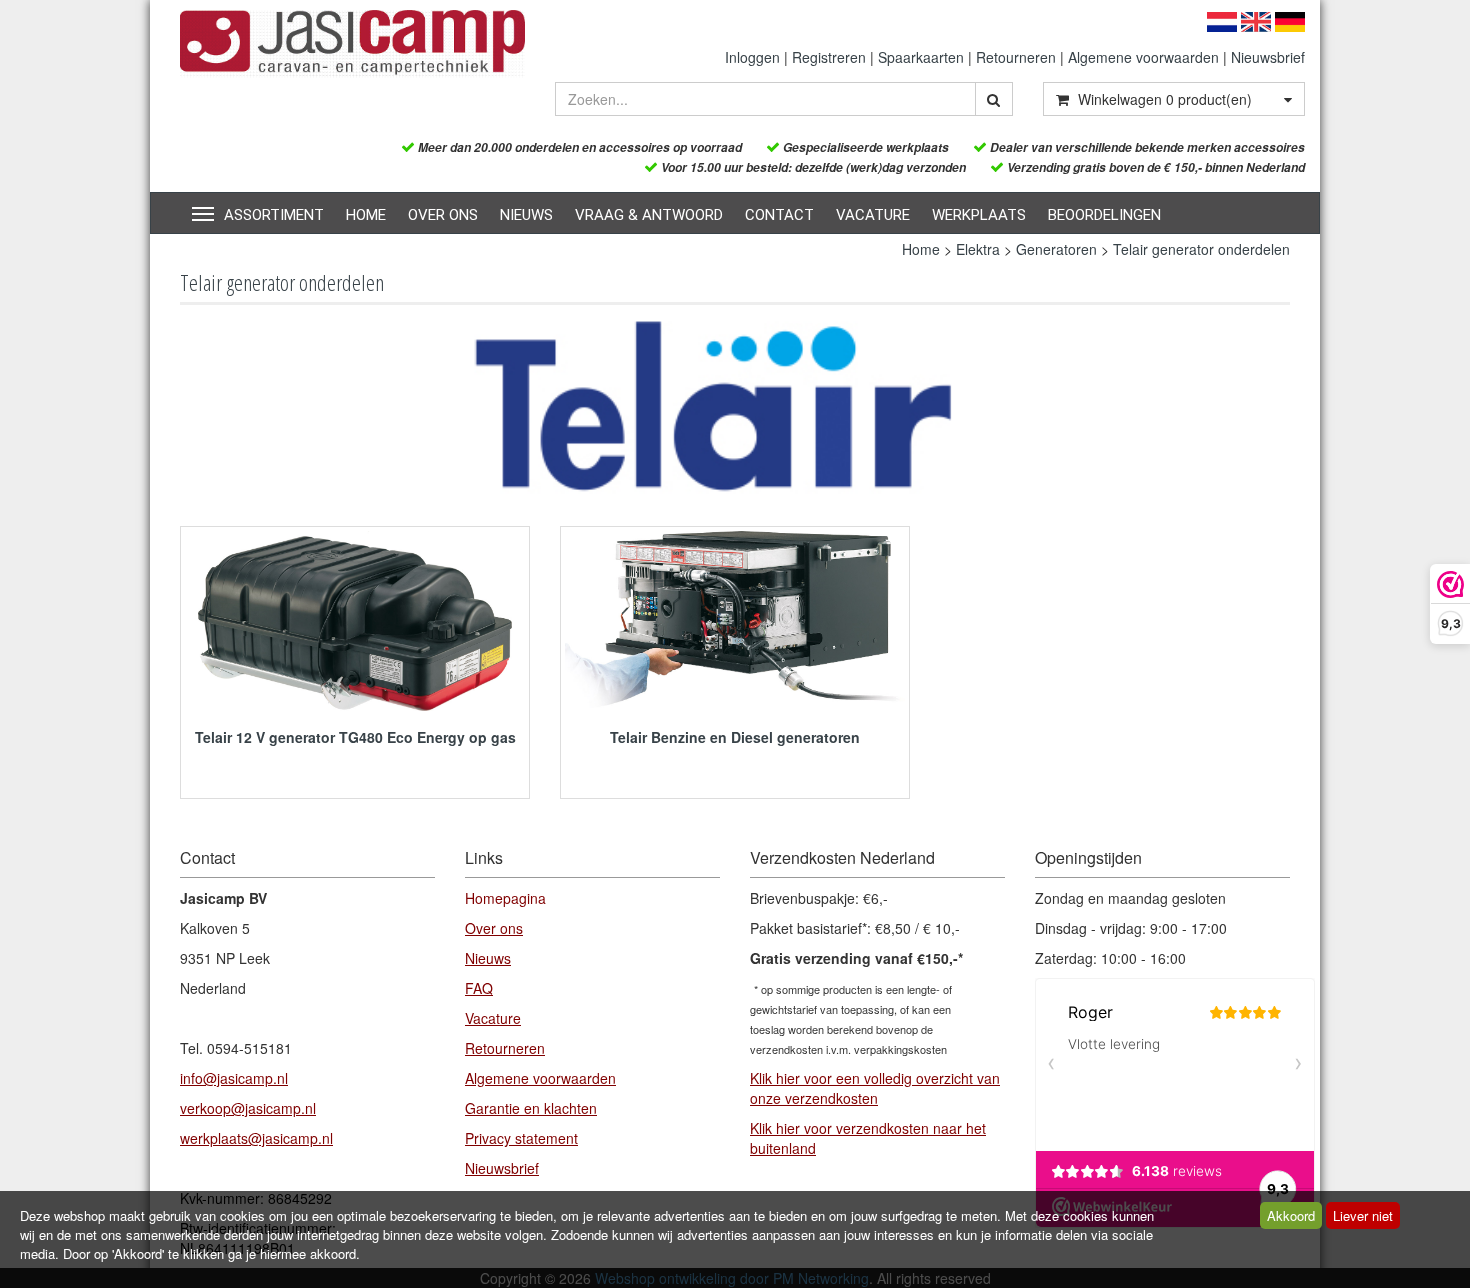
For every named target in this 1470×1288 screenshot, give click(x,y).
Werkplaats (979, 215)
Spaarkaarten (921, 57)
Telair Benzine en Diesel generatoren (735, 737)
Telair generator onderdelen (1201, 249)
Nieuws (526, 215)
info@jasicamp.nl (234, 1078)
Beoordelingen (1104, 215)
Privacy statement (521, 1138)
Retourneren (1016, 57)
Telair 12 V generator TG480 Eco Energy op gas (355, 737)
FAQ (479, 988)
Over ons (443, 215)
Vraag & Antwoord (649, 215)
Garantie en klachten (531, 1108)
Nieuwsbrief (1268, 57)
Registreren (829, 57)
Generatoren (1056, 249)
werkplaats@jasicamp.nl (256, 1138)
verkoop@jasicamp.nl (248, 1108)
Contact (779, 215)
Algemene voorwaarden (1143, 57)
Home (366, 215)
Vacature (873, 215)
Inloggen (752, 57)
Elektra (978, 249)
